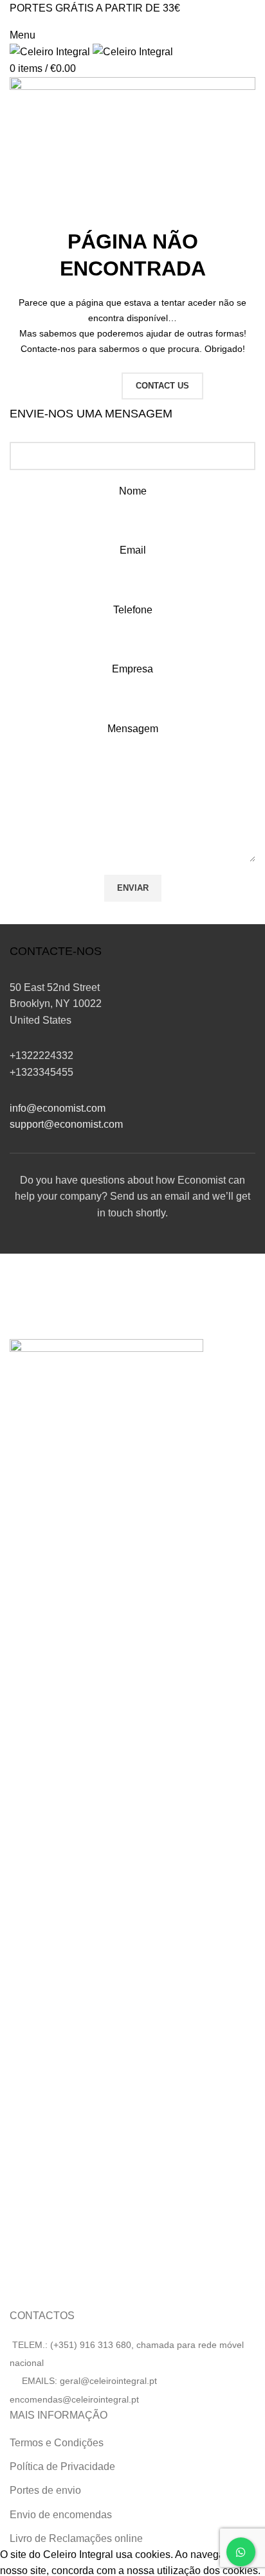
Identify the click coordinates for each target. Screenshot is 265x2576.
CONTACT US (162, 386)
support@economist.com (66, 1124)
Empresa (132, 669)
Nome (133, 491)
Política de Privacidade (62, 2466)
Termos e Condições (57, 2443)
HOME (87, 386)
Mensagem (133, 729)
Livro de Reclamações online (76, 2538)
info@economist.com (58, 1108)
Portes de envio (45, 2490)
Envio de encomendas (61, 2515)
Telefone (133, 610)
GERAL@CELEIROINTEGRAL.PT (67, 22)
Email (133, 550)
